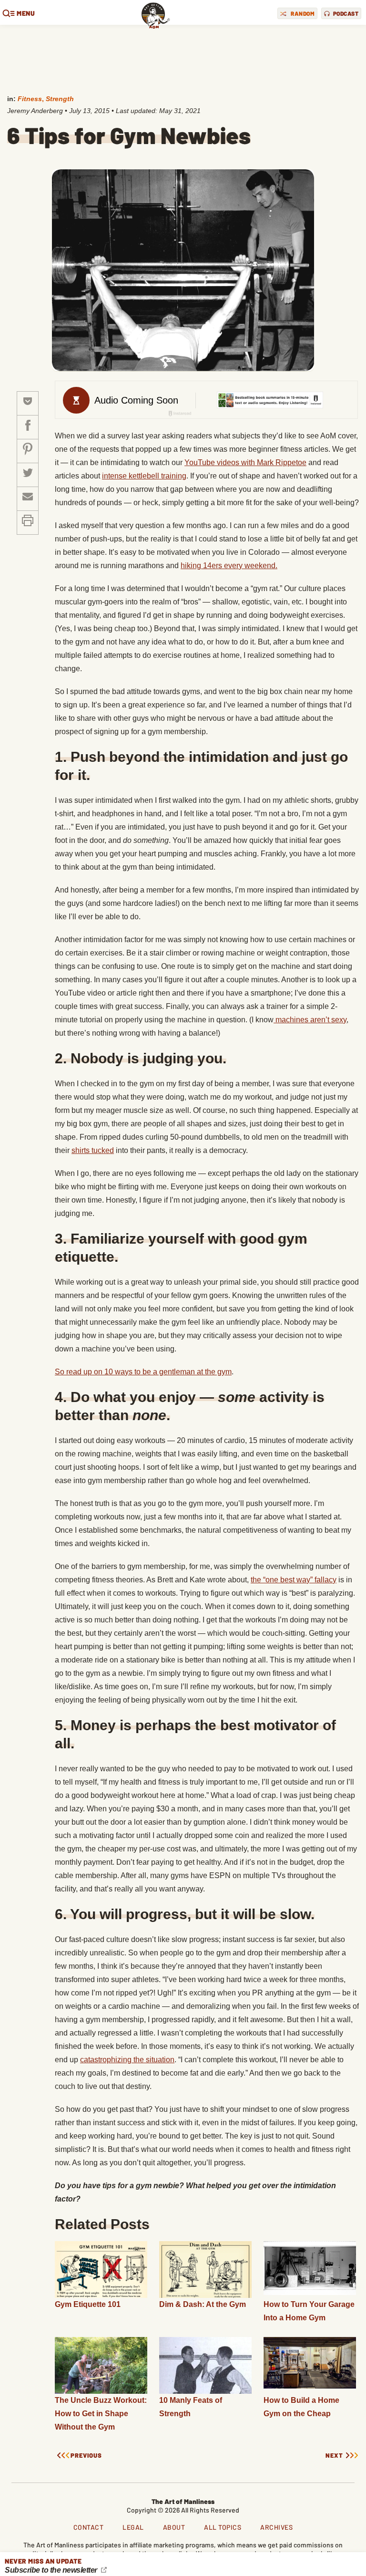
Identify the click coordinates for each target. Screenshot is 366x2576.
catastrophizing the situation (127, 2060)
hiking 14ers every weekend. (229, 566)
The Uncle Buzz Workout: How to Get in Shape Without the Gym (101, 2414)
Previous (86, 2456)
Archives (276, 2527)
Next (334, 2456)
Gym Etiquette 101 (88, 2304)
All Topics (223, 2527)
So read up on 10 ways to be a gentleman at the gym (143, 1372)
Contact (89, 2527)
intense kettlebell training (144, 476)
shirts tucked (93, 1150)
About (174, 2527)
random (303, 13)
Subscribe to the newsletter (52, 2570)
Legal (133, 2527)
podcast (346, 13)
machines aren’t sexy (310, 1020)
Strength (60, 99)
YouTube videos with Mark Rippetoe (245, 462)
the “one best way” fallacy (294, 1580)
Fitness (30, 99)
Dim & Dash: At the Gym (203, 2304)
